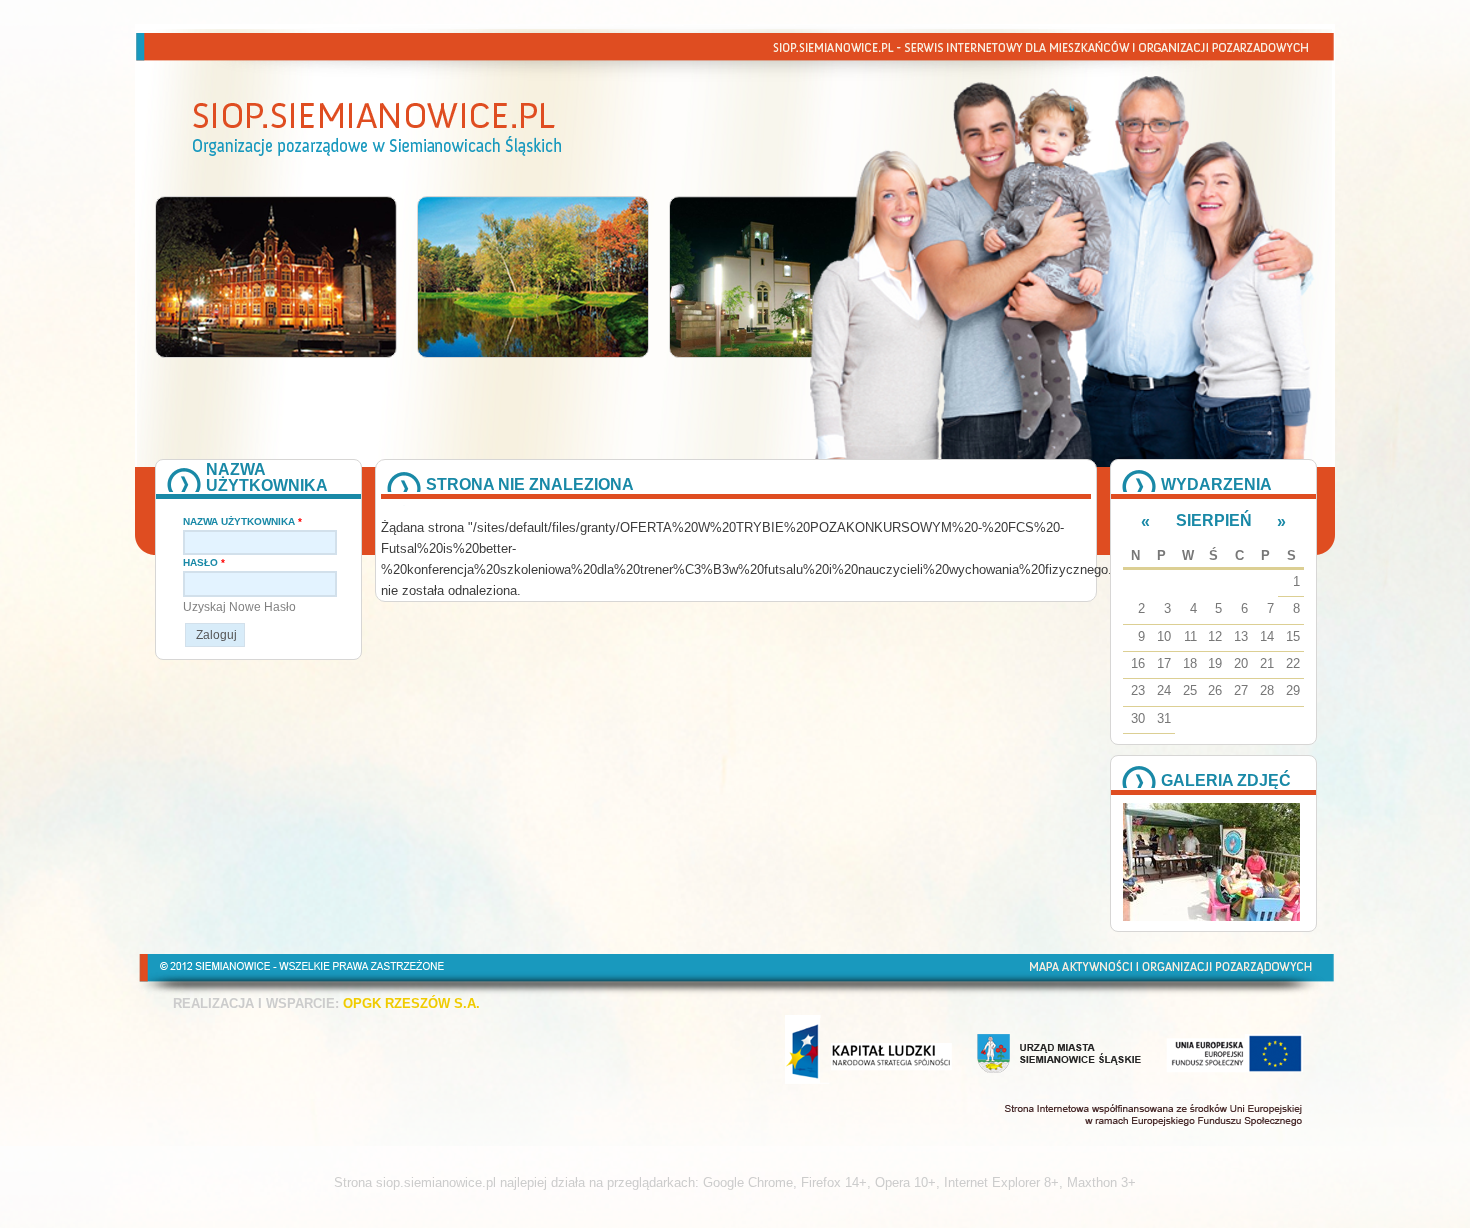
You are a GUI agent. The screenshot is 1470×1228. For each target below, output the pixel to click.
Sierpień (1214, 520)
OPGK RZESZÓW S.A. (411, 1004)
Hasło (204, 562)
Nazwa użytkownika (242, 521)
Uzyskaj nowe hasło (239, 607)
